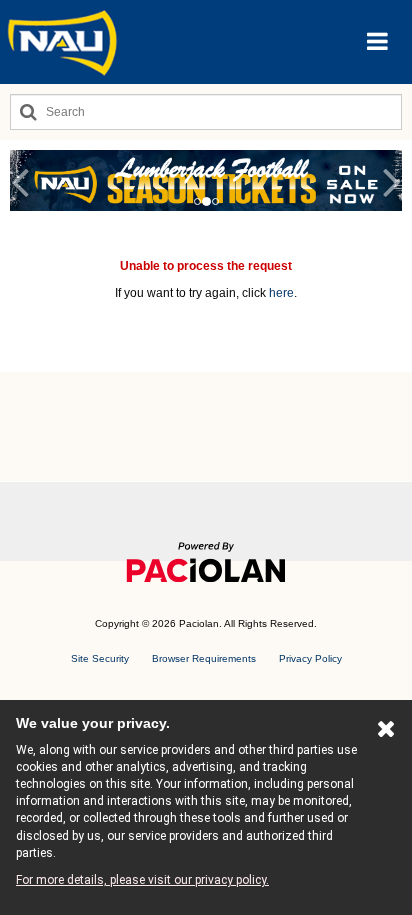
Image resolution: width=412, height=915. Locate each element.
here (281, 293)
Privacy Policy (310, 658)
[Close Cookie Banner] (386, 733)
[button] (377, 42)
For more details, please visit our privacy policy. (142, 880)
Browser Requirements (204, 658)
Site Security (100, 658)
